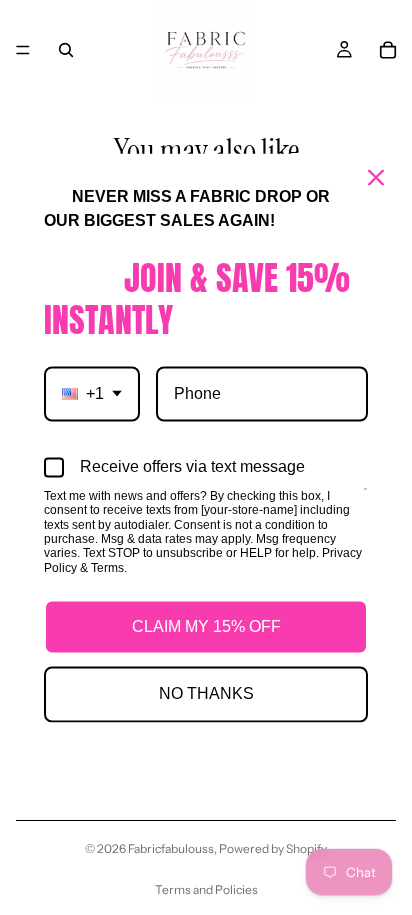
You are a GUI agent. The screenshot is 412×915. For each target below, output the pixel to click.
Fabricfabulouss (171, 848)
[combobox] (92, 393)
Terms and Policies (206, 889)
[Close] (376, 177)
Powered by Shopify (273, 848)
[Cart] (388, 50)
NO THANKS (206, 694)
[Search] (66, 50)
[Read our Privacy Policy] (365, 498)
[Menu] (23, 50)
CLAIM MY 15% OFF (206, 627)
